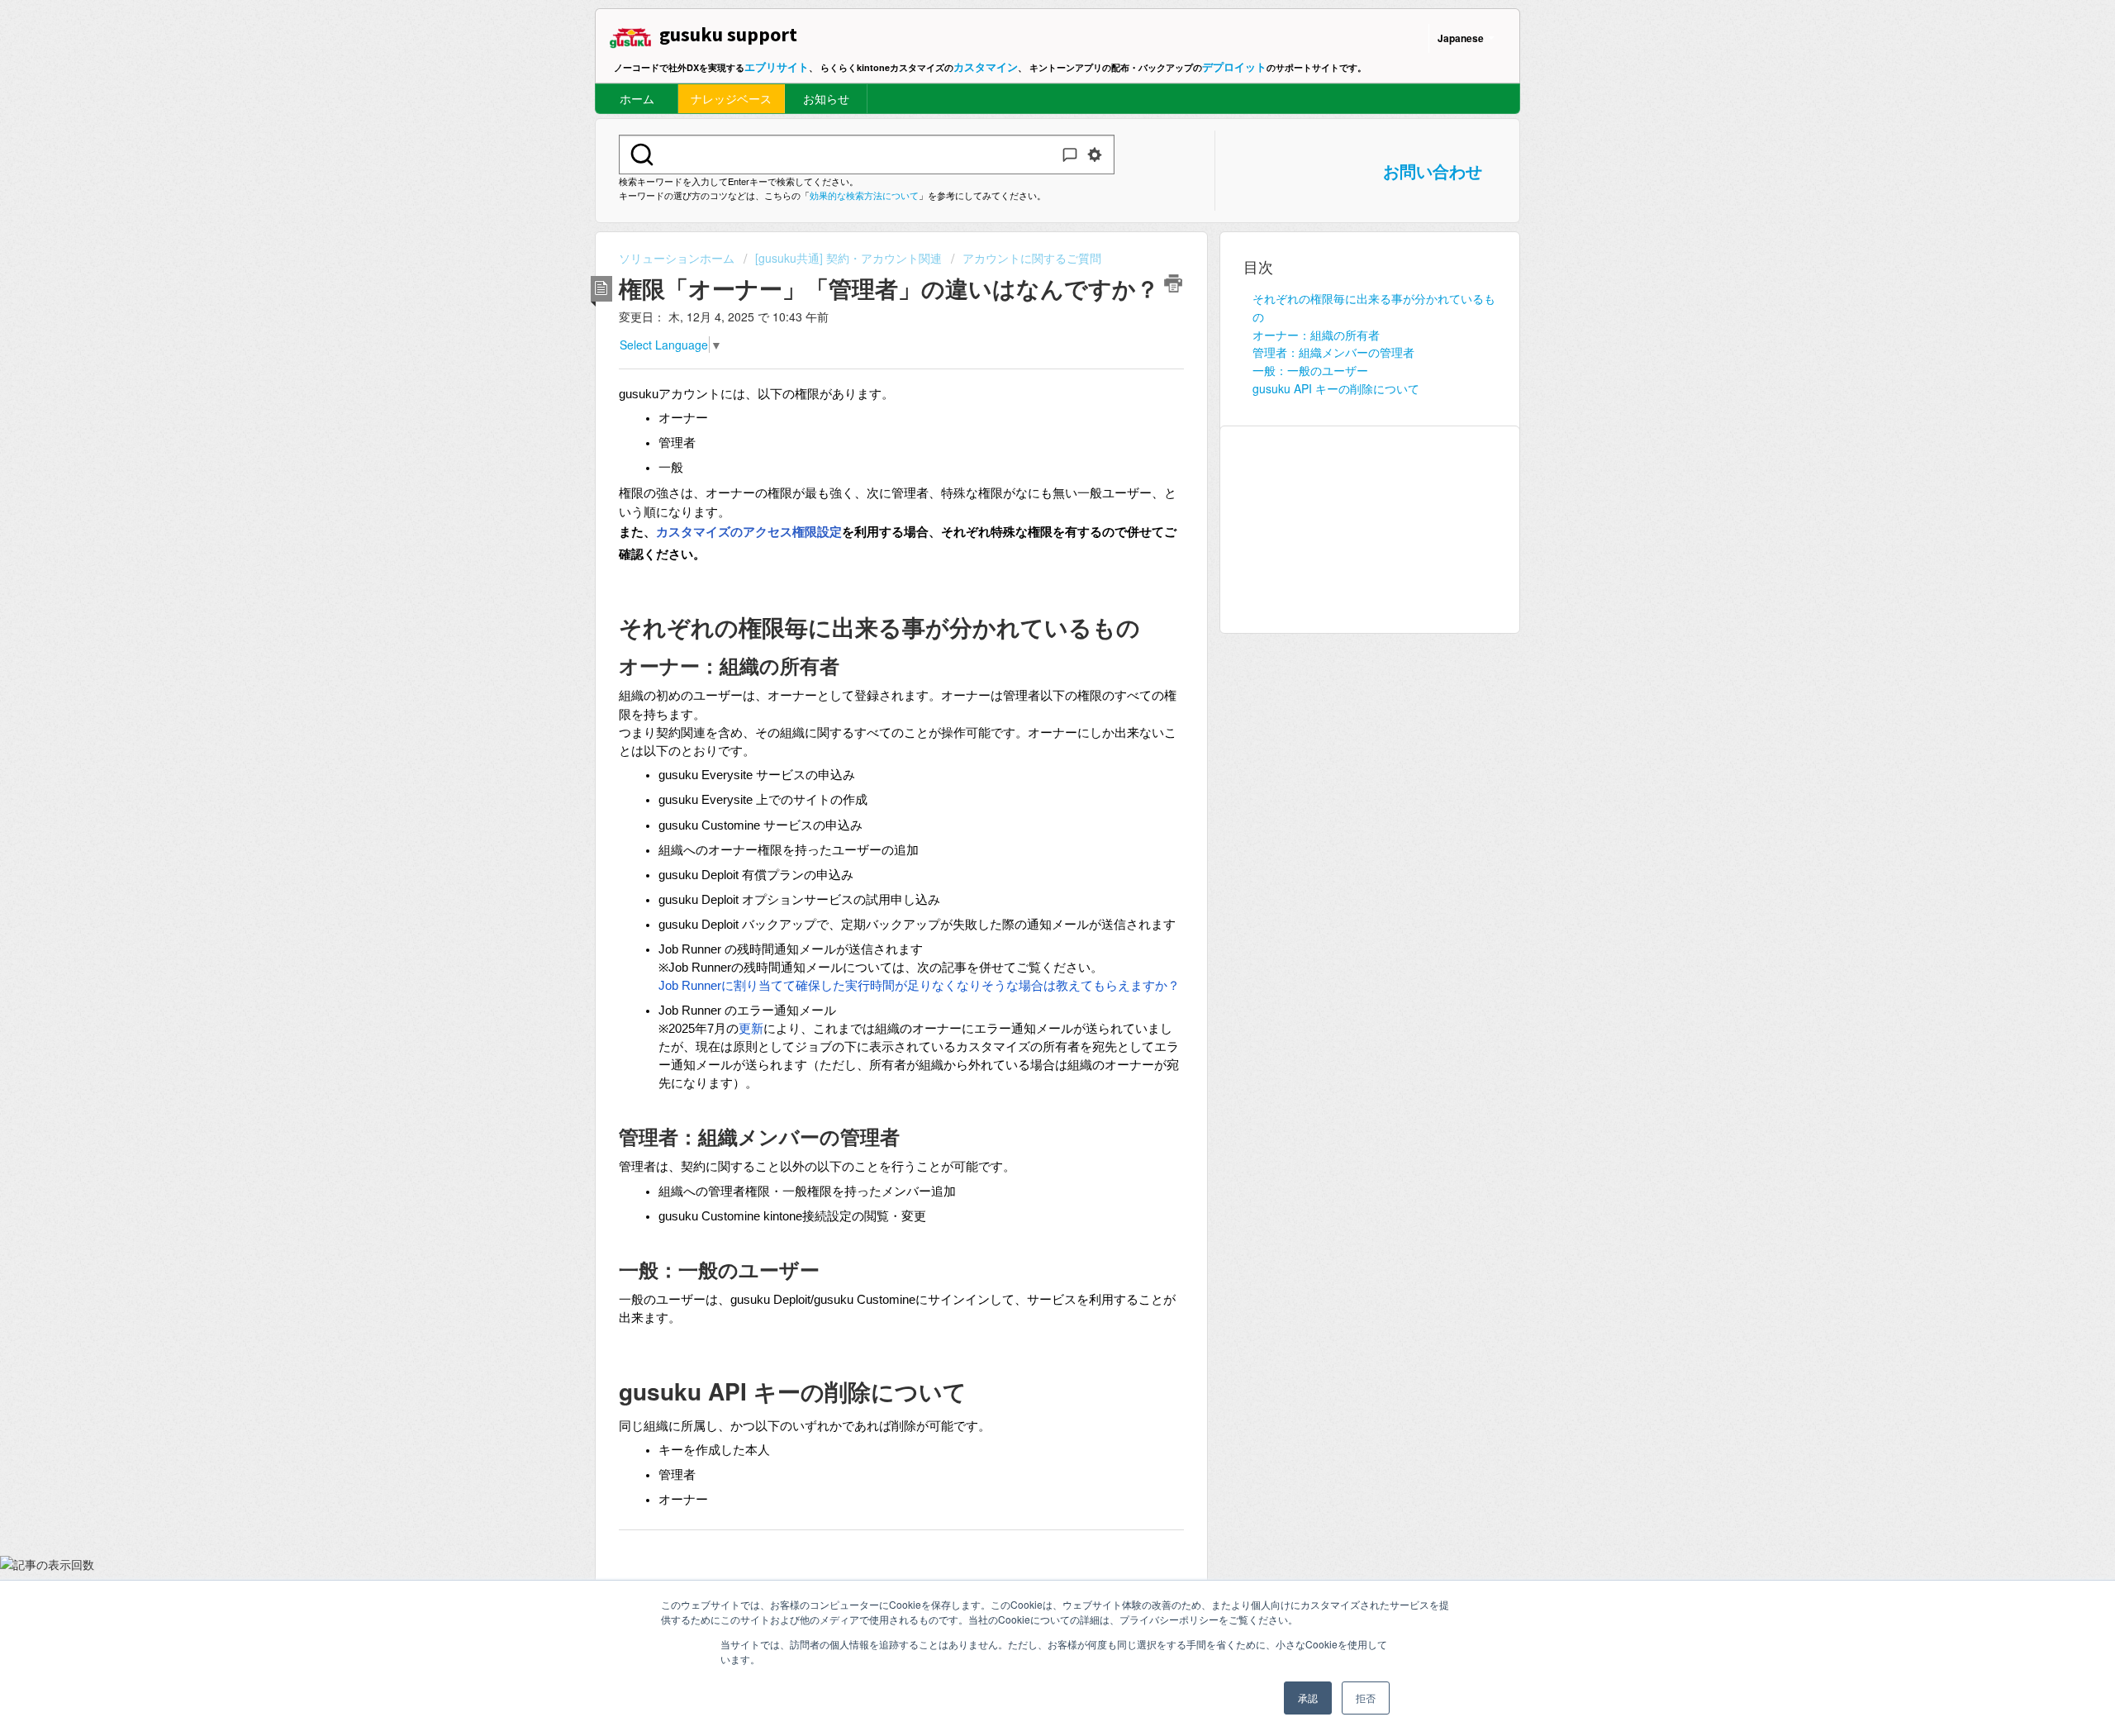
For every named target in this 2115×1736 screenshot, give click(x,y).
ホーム (637, 98)
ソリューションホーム (678, 258)
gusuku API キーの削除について (1336, 388)
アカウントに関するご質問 (1032, 258)
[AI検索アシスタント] (1070, 155)
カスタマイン (986, 67)
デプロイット (1234, 67)
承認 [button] (1308, 1698)
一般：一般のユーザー (1310, 370)
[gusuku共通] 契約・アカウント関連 (848, 258)
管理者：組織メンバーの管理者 (1333, 352)
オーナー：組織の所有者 (1316, 335)
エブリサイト (777, 67)
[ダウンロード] (1027, 668)
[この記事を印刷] (1173, 283)
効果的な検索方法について (864, 195)
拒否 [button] (1366, 1698)
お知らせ (826, 98)
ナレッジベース (731, 98)
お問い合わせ (1433, 171)
